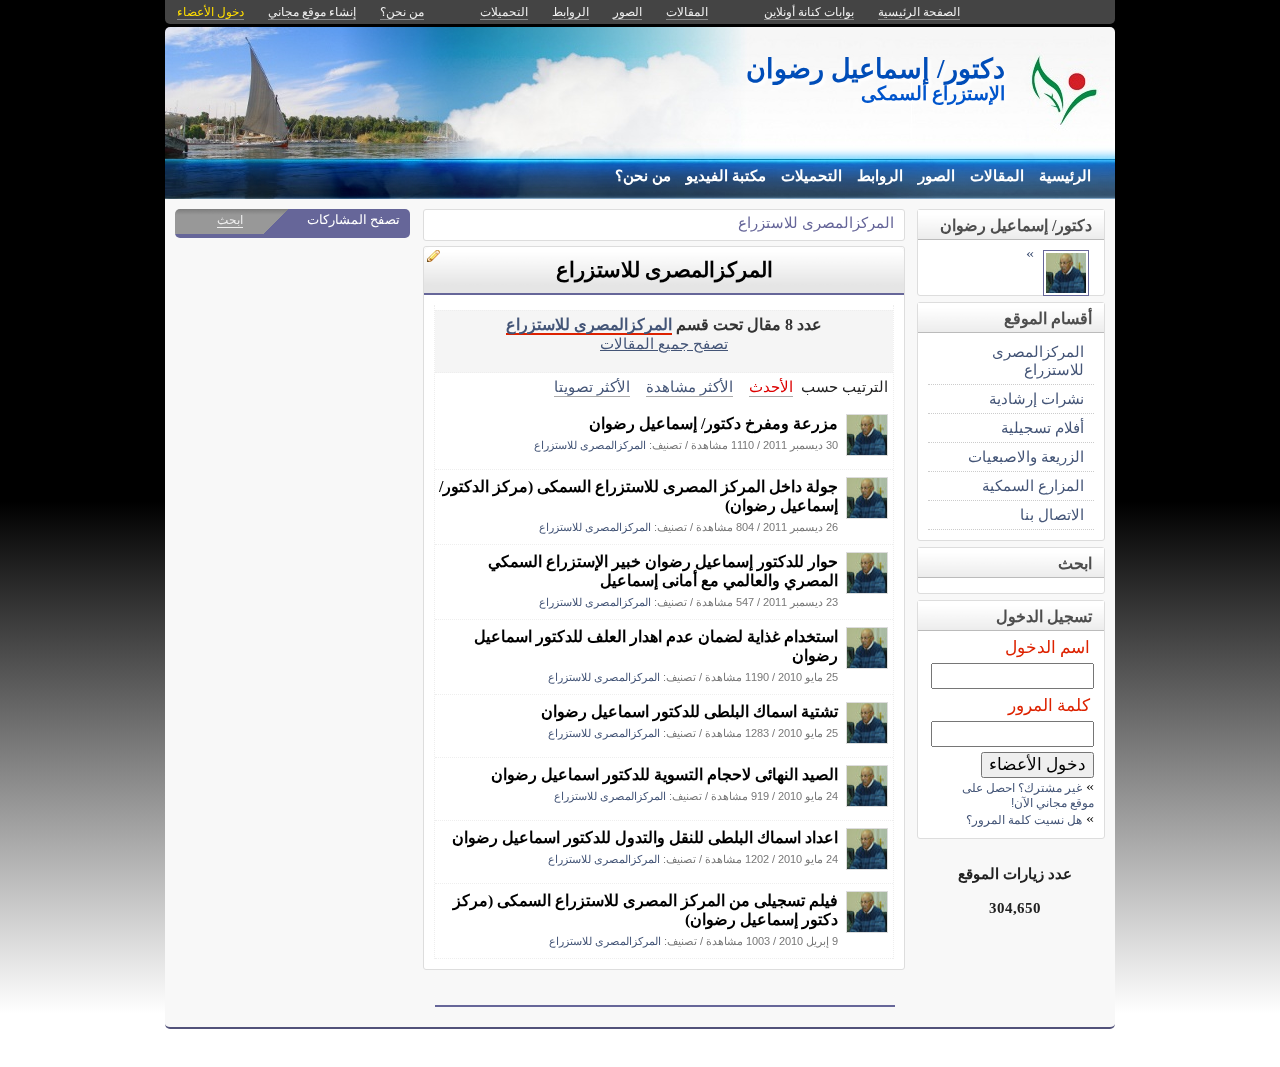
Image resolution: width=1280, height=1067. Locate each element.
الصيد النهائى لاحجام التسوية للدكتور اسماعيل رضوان (664, 774)
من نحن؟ (643, 176)
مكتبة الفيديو (726, 176)
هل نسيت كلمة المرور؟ (1024, 820)
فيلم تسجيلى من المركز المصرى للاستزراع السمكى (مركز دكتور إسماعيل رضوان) (645, 910)
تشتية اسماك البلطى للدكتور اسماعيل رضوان (689, 711)
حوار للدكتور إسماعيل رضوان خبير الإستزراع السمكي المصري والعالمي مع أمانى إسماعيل (663, 571)
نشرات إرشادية (1036, 398)
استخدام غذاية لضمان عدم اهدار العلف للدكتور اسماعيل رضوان (656, 646)
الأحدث (771, 386)
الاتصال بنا (1052, 514)
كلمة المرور (1049, 705)
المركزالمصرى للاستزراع (816, 222)
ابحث (230, 220)
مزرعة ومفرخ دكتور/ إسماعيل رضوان (713, 423)
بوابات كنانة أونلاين (809, 12)
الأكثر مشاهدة (689, 386)
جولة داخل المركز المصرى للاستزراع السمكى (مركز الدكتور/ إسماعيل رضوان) (638, 496)
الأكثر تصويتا (592, 386)
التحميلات (811, 176)
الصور (936, 176)
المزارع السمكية (1033, 485)
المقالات (997, 176)
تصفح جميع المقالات (664, 343)
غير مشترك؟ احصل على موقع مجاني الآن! (1028, 795)
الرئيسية (1065, 176)
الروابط (880, 176)
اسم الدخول (1047, 647)
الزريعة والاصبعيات (1026, 456)
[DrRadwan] (867, 450)
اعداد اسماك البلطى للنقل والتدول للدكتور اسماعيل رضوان (645, 837)
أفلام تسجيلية (1042, 427)
